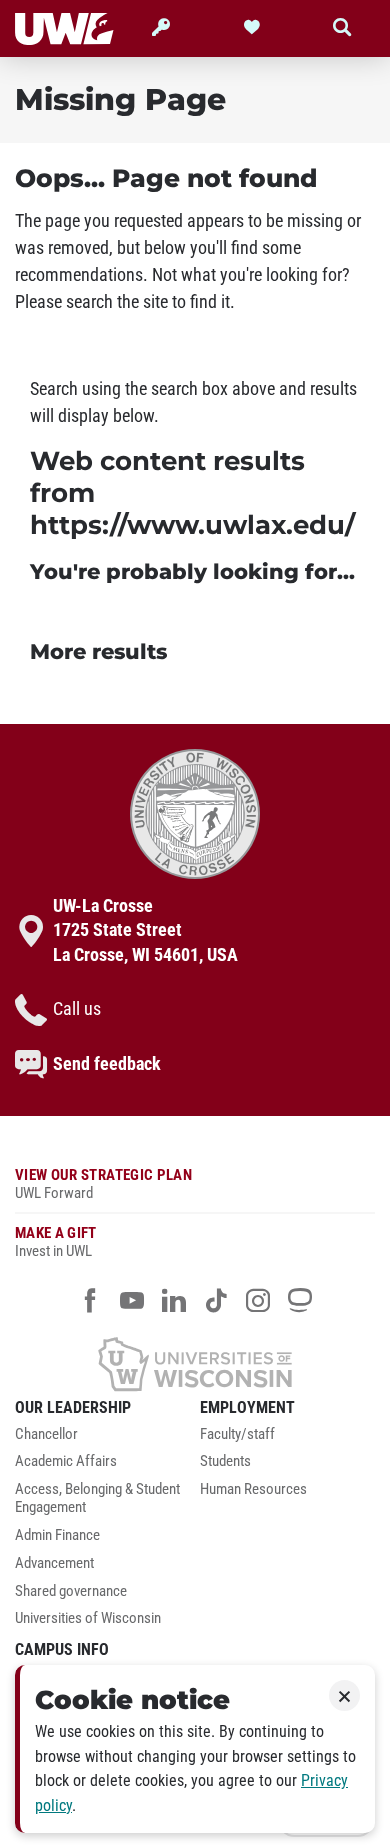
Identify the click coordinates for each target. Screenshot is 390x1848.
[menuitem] (102, 1440)
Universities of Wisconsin (88, 1618)
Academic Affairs (66, 1461)
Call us (77, 1009)
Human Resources (253, 1489)
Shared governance (71, 1591)
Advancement (54, 1563)
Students (225, 1461)
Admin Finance (57, 1535)
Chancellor (46, 1434)
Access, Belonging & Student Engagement (97, 1498)
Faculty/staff (237, 1434)
